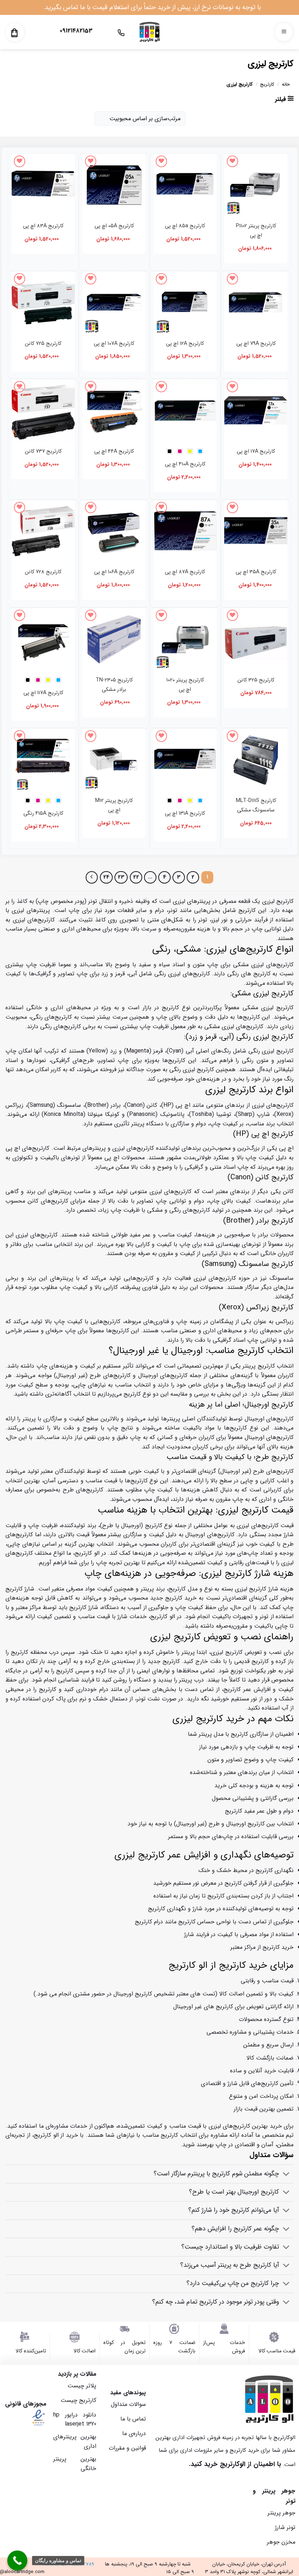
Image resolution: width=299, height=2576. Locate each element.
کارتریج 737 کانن (43, 451)
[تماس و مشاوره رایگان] (17, 2561)
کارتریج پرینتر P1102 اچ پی (256, 231)
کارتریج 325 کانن (256, 680)
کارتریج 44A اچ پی (114, 451)
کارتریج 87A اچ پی (185, 572)
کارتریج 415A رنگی (43, 813)
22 (136, 877)
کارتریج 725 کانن (43, 344)
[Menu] (284, 32)
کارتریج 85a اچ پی (185, 226)
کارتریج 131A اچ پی (185, 813)
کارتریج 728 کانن (43, 572)
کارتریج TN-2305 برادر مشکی (114, 685)
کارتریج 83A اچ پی (43, 226)
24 (106, 877)
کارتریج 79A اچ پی (256, 344)
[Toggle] (286, 2175)
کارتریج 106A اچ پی (114, 572)
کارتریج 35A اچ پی (256, 572)
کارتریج (267, 84)
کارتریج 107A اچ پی (114, 344)
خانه (286, 84)
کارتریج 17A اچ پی (256, 451)
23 (121, 877)
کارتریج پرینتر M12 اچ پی (114, 805)
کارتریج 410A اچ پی (185, 464)
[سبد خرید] (14, 33)
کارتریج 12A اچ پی (185, 344)
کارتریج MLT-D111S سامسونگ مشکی (256, 805)
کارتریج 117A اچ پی (43, 693)
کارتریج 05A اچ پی (114, 226)
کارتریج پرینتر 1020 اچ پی (185, 685)
